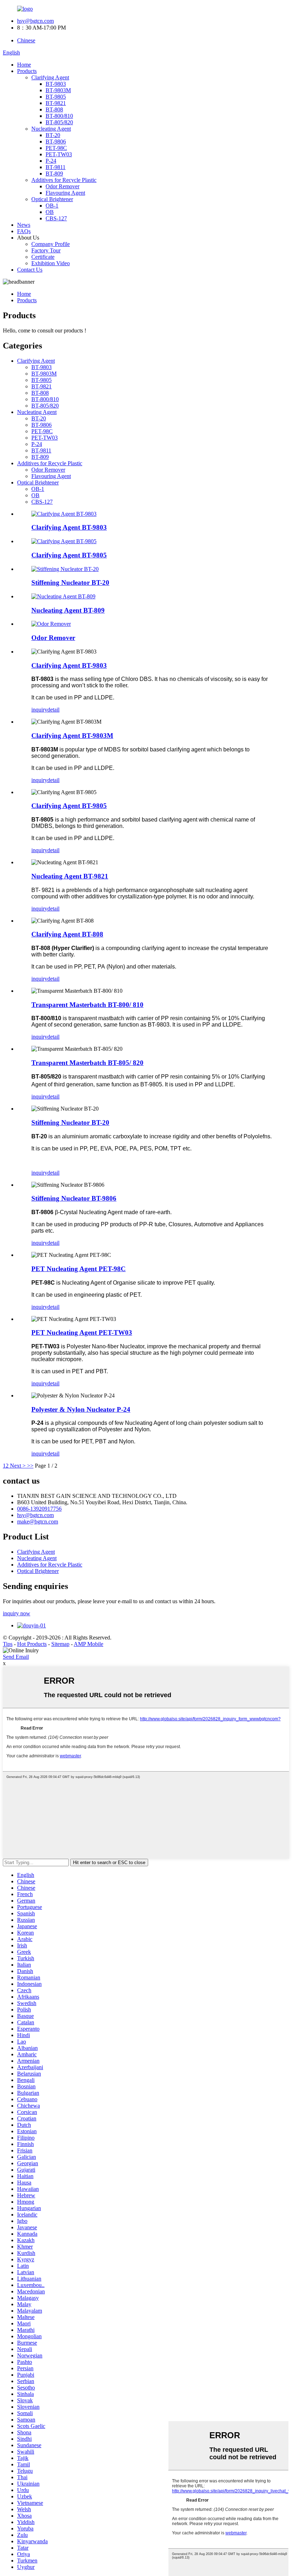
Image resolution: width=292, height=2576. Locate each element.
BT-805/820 (59, 122)
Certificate (43, 257)
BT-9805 (56, 97)
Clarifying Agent (50, 77)
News (24, 225)
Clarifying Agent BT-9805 (69, 555)
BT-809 (54, 174)
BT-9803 (56, 84)
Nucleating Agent (51, 129)
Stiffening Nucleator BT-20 (70, 583)
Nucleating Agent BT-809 (68, 610)
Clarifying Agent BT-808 (67, 934)
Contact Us (30, 270)
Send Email (16, 1657)
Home (24, 65)
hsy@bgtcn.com (35, 21)
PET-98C (56, 148)
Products (27, 71)
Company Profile (51, 244)
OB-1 (52, 206)
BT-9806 (56, 141)
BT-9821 (56, 103)
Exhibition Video (51, 263)
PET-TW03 (59, 154)
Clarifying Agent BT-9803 (69, 527)
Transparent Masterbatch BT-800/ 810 (87, 1005)
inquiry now (17, 1613)
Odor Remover (62, 186)
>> (30, 1466)
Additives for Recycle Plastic (64, 180)
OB (50, 212)
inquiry (39, 710)
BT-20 (53, 135)
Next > (18, 1466)
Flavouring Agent (65, 193)
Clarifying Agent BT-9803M (72, 736)
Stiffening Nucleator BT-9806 (74, 1198)
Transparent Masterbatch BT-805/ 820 (87, 1063)
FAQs (24, 231)
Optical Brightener (52, 199)
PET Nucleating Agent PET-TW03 (82, 1332)
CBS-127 (56, 218)
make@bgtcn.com (38, 1522)
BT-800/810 (59, 116)
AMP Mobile (88, 1644)
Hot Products (32, 1644)
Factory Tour (46, 250)
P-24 (51, 161)
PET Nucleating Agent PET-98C (79, 1269)
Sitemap (60, 1644)
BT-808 (54, 109)
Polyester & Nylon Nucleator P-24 (81, 1409)
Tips (8, 1644)
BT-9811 (56, 167)
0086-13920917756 (39, 1509)
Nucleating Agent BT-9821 (70, 876)
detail (53, 710)
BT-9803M (58, 90)
